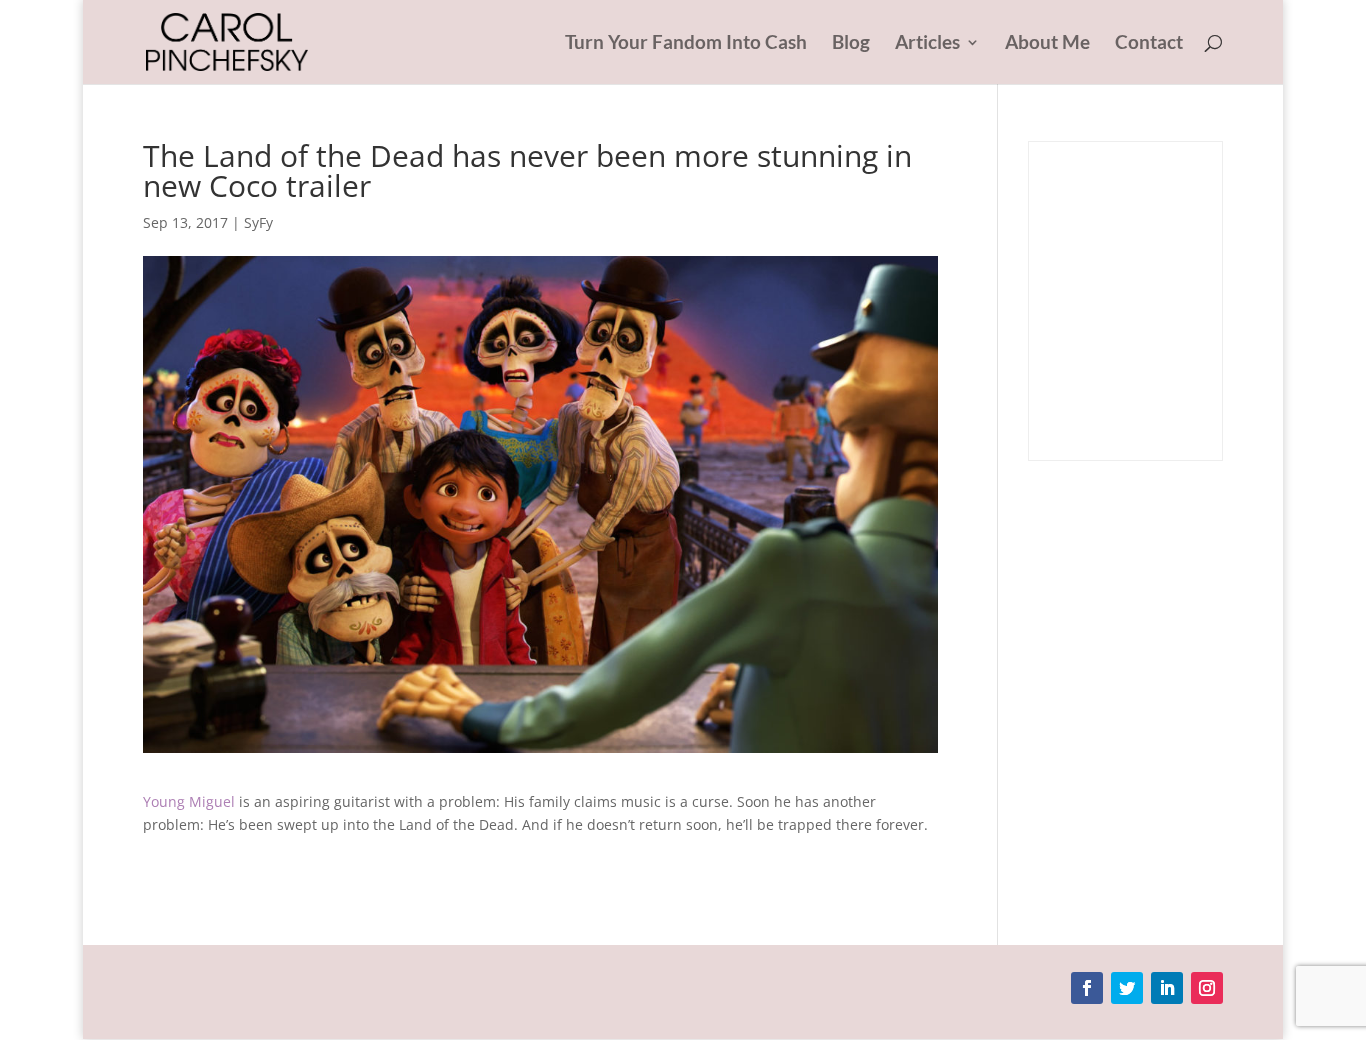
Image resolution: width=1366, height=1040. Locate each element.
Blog (851, 44)
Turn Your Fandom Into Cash (686, 44)
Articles (927, 44)
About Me (1047, 44)
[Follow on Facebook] (1087, 988)
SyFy (258, 222)
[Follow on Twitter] (1127, 988)
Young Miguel (189, 801)
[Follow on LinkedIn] (1167, 988)
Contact (1149, 44)
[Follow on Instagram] (1207, 988)
